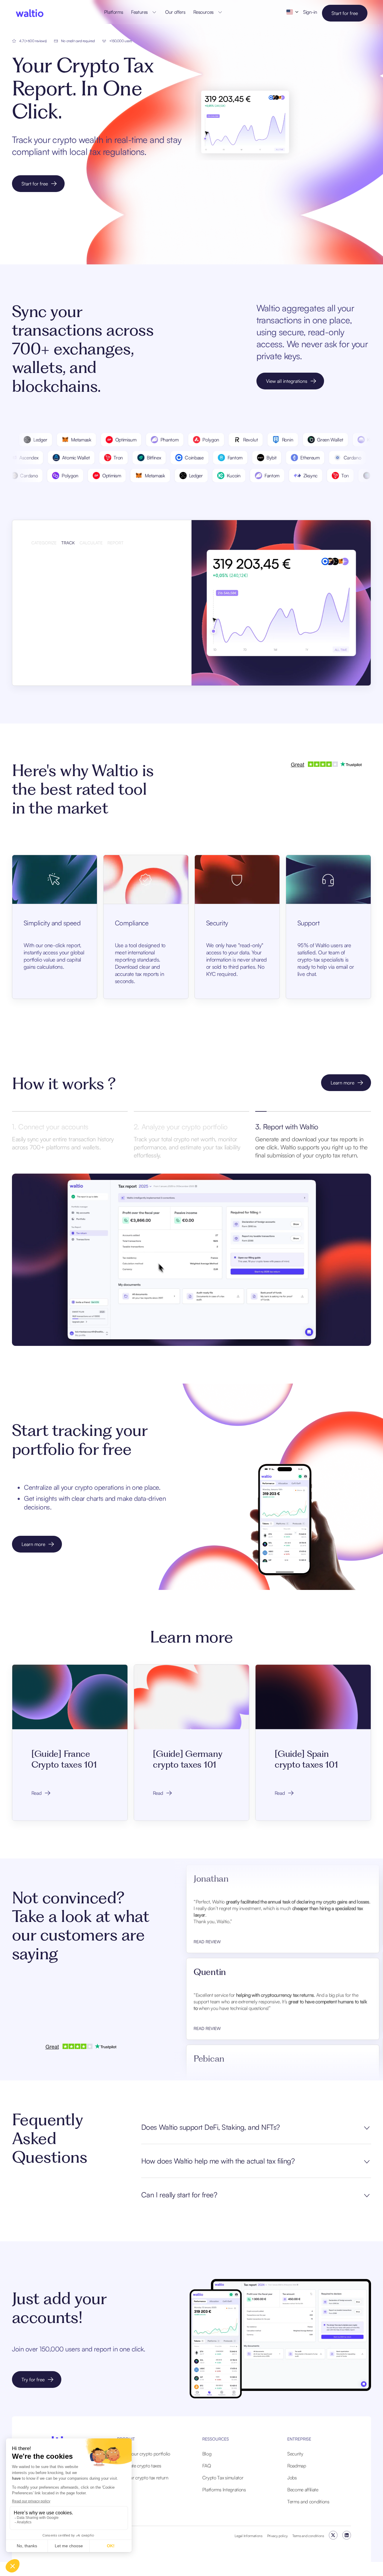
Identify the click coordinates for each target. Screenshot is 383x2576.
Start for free (345, 13)
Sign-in (310, 12)
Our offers (175, 12)
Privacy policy (278, 2536)
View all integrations (287, 381)
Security (295, 2454)
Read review (207, 1910)
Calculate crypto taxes (139, 2466)
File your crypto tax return (143, 2478)
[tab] (44, 542)
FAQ (207, 2466)
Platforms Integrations (224, 2490)
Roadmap (297, 2466)
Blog (207, 2454)
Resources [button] (203, 12)
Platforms (114, 12)
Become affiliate (303, 2490)
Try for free (33, 2380)
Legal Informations (248, 2536)
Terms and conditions (308, 2502)
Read (37, 1793)
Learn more (342, 1083)
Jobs (292, 2478)
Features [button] (139, 12)
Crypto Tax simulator (223, 2478)
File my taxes (53, 654)
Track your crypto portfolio (143, 2454)
